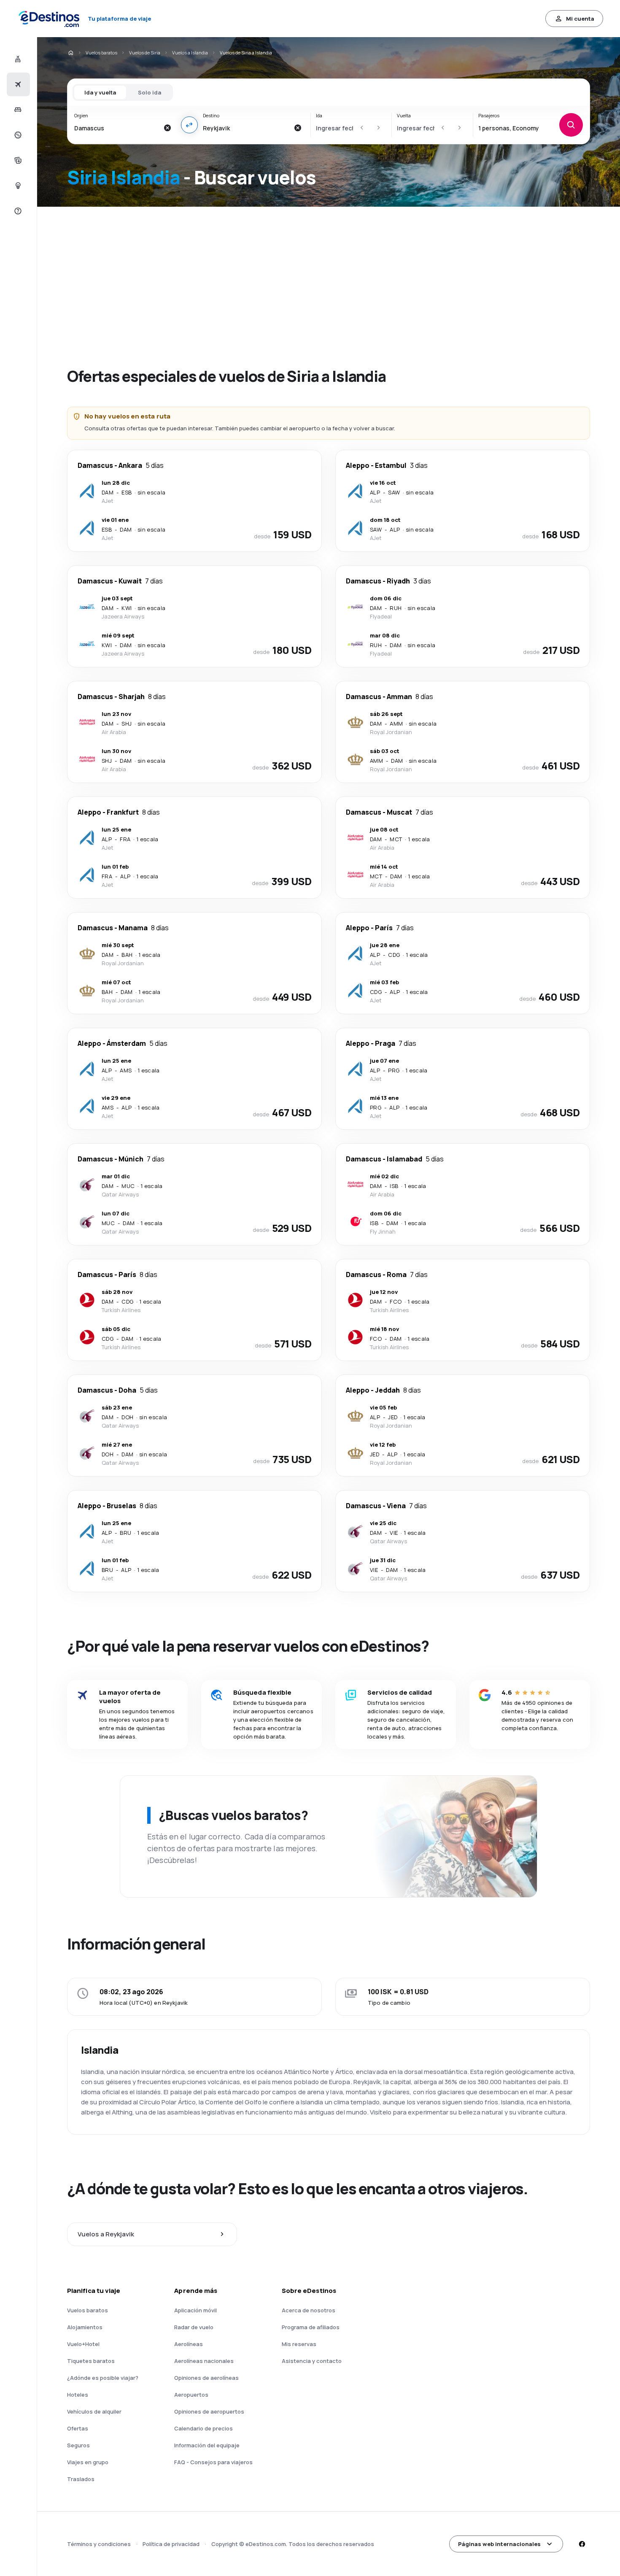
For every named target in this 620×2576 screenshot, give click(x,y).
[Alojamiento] (17, 110)
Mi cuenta (580, 19)
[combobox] (117, 128)
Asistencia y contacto (312, 2361)
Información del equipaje (207, 2445)
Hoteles (78, 2395)
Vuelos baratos (101, 53)
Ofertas (78, 2428)
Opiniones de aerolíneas (206, 2378)
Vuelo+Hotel (83, 2344)
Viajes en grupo (88, 2462)
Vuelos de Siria (145, 53)
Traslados (81, 2479)
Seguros (78, 2445)
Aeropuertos (191, 2395)
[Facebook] (582, 2544)
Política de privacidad (171, 2544)
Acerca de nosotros (309, 2310)
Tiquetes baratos (91, 2361)
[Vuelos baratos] (17, 84)
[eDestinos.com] (70, 53)
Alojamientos (85, 2327)
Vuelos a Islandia (190, 53)
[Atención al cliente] (17, 211)
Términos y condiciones (99, 2544)
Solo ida (150, 92)
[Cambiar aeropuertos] (189, 125)
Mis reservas (299, 2344)
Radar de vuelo (194, 2327)
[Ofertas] (17, 135)
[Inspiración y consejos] (17, 186)
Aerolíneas (189, 2344)
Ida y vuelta (100, 92)
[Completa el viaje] (17, 160)
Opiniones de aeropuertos (209, 2411)
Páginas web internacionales (499, 2544)
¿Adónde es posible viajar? (103, 2378)
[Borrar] (167, 128)
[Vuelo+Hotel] (17, 59)
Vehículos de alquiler (94, 2411)
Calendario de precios (204, 2428)
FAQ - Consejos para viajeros (213, 2462)
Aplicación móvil (195, 2310)
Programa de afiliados (311, 2327)
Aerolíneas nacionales (204, 2361)
